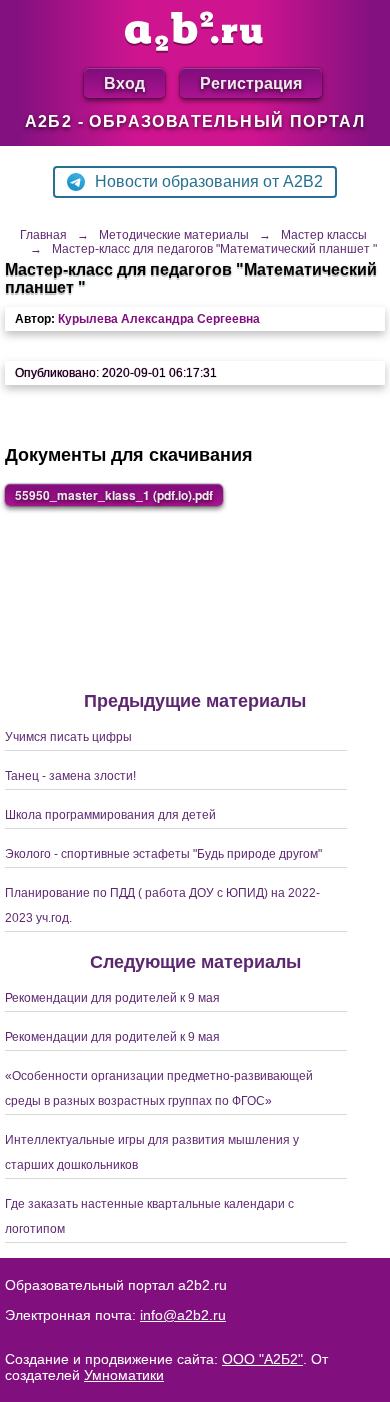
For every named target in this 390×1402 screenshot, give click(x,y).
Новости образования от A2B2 (209, 181)
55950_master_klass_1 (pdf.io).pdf (114, 495)
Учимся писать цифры (68, 737)
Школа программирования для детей (110, 815)
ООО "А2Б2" (262, 1359)
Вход (124, 82)
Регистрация (251, 82)
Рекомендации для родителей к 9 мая (112, 998)
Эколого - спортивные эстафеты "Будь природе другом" (163, 854)
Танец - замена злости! (70, 776)
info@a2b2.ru (183, 1315)
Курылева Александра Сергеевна (159, 319)
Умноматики (124, 1375)
